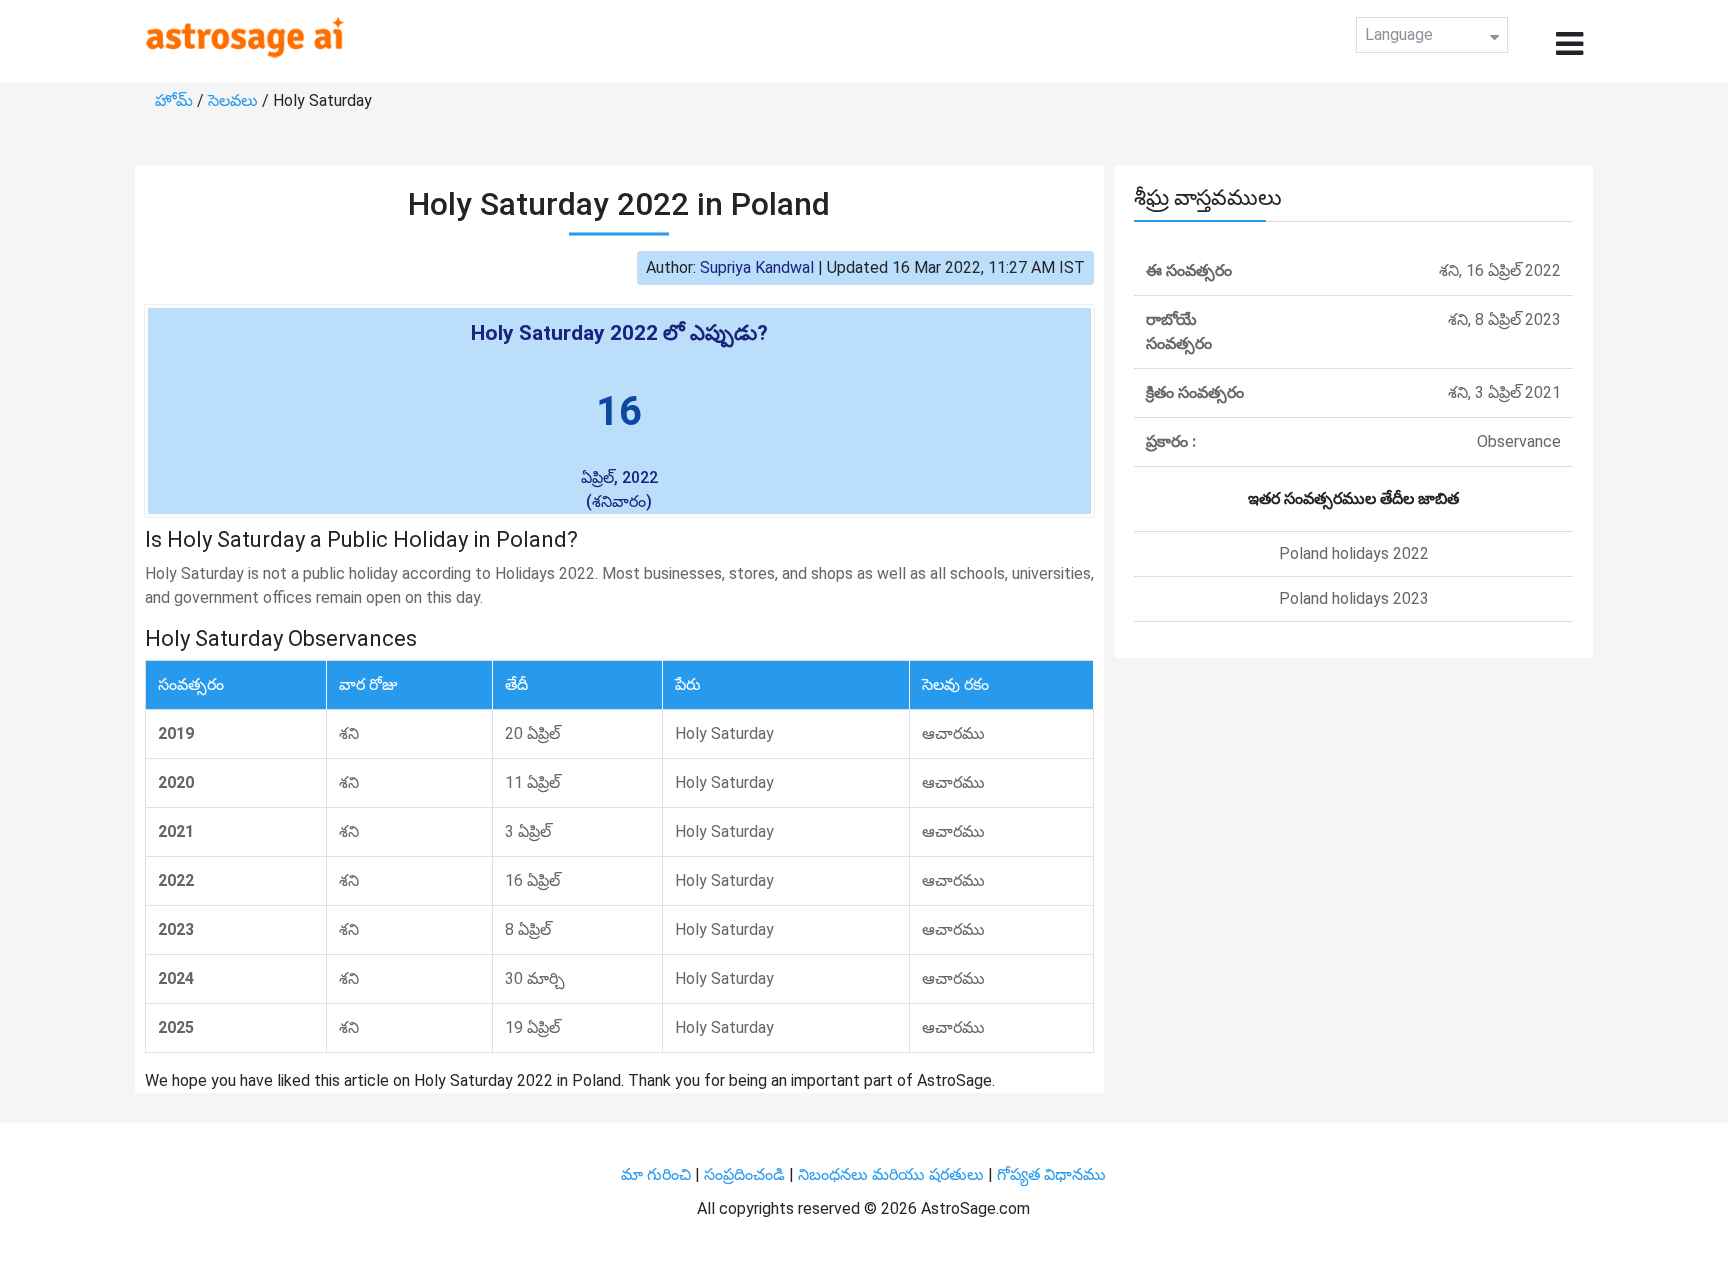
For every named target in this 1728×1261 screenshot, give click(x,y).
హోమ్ (176, 100)
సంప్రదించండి (746, 1174)
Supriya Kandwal (757, 267)
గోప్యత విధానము (1051, 1174)
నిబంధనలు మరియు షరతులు (893, 1174)
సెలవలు (235, 100)
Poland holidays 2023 (1354, 598)
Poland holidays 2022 (1354, 553)
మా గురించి (658, 1174)
